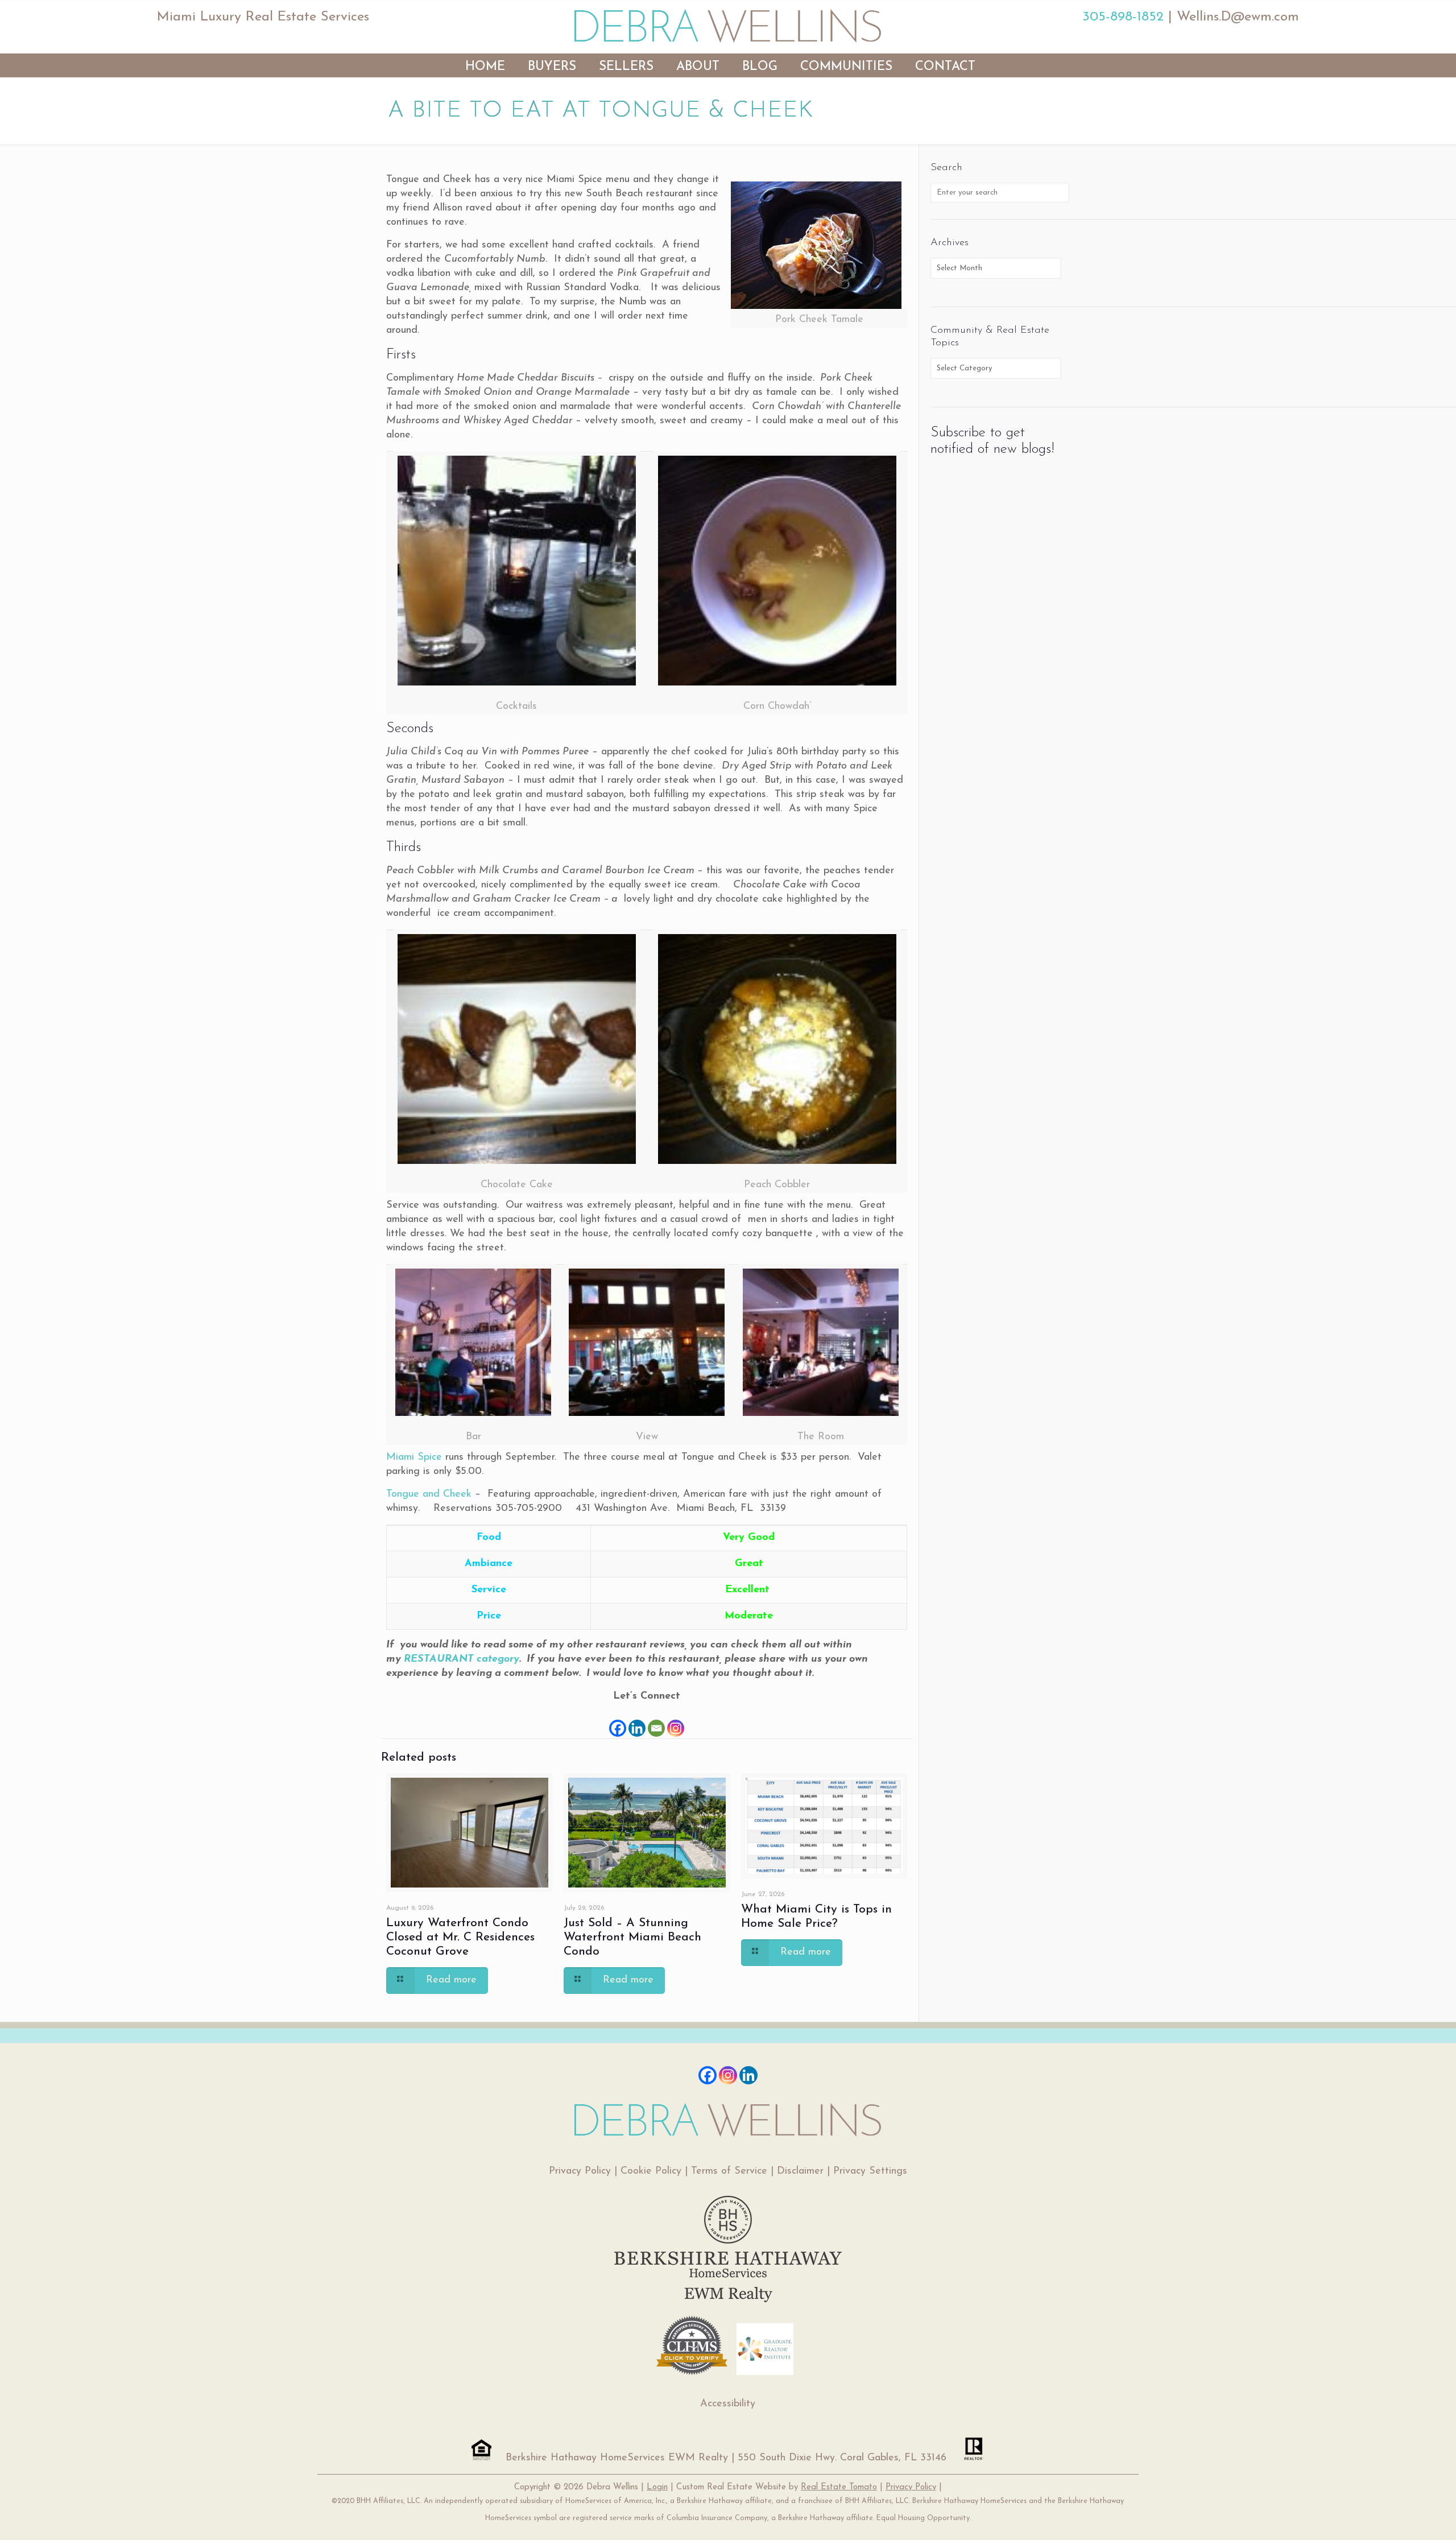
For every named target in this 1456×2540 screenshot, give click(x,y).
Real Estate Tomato (839, 2487)
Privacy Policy (580, 2171)
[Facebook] (618, 1721)
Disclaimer (800, 2171)
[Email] (656, 1721)
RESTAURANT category (462, 1659)
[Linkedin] (637, 1721)
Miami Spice (414, 1457)
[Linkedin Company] (748, 2075)
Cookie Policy (651, 2171)
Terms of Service (729, 2171)
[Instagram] (676, 1721)
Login (657, 2487)
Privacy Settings (870, 2171)
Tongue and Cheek (429, 1494)
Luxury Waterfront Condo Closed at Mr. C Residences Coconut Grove (460, 1937)
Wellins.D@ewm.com (1238, 17)
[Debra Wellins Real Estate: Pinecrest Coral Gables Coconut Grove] (728, 26)
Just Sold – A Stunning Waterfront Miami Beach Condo (632, 1937)
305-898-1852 (1123, 17)
